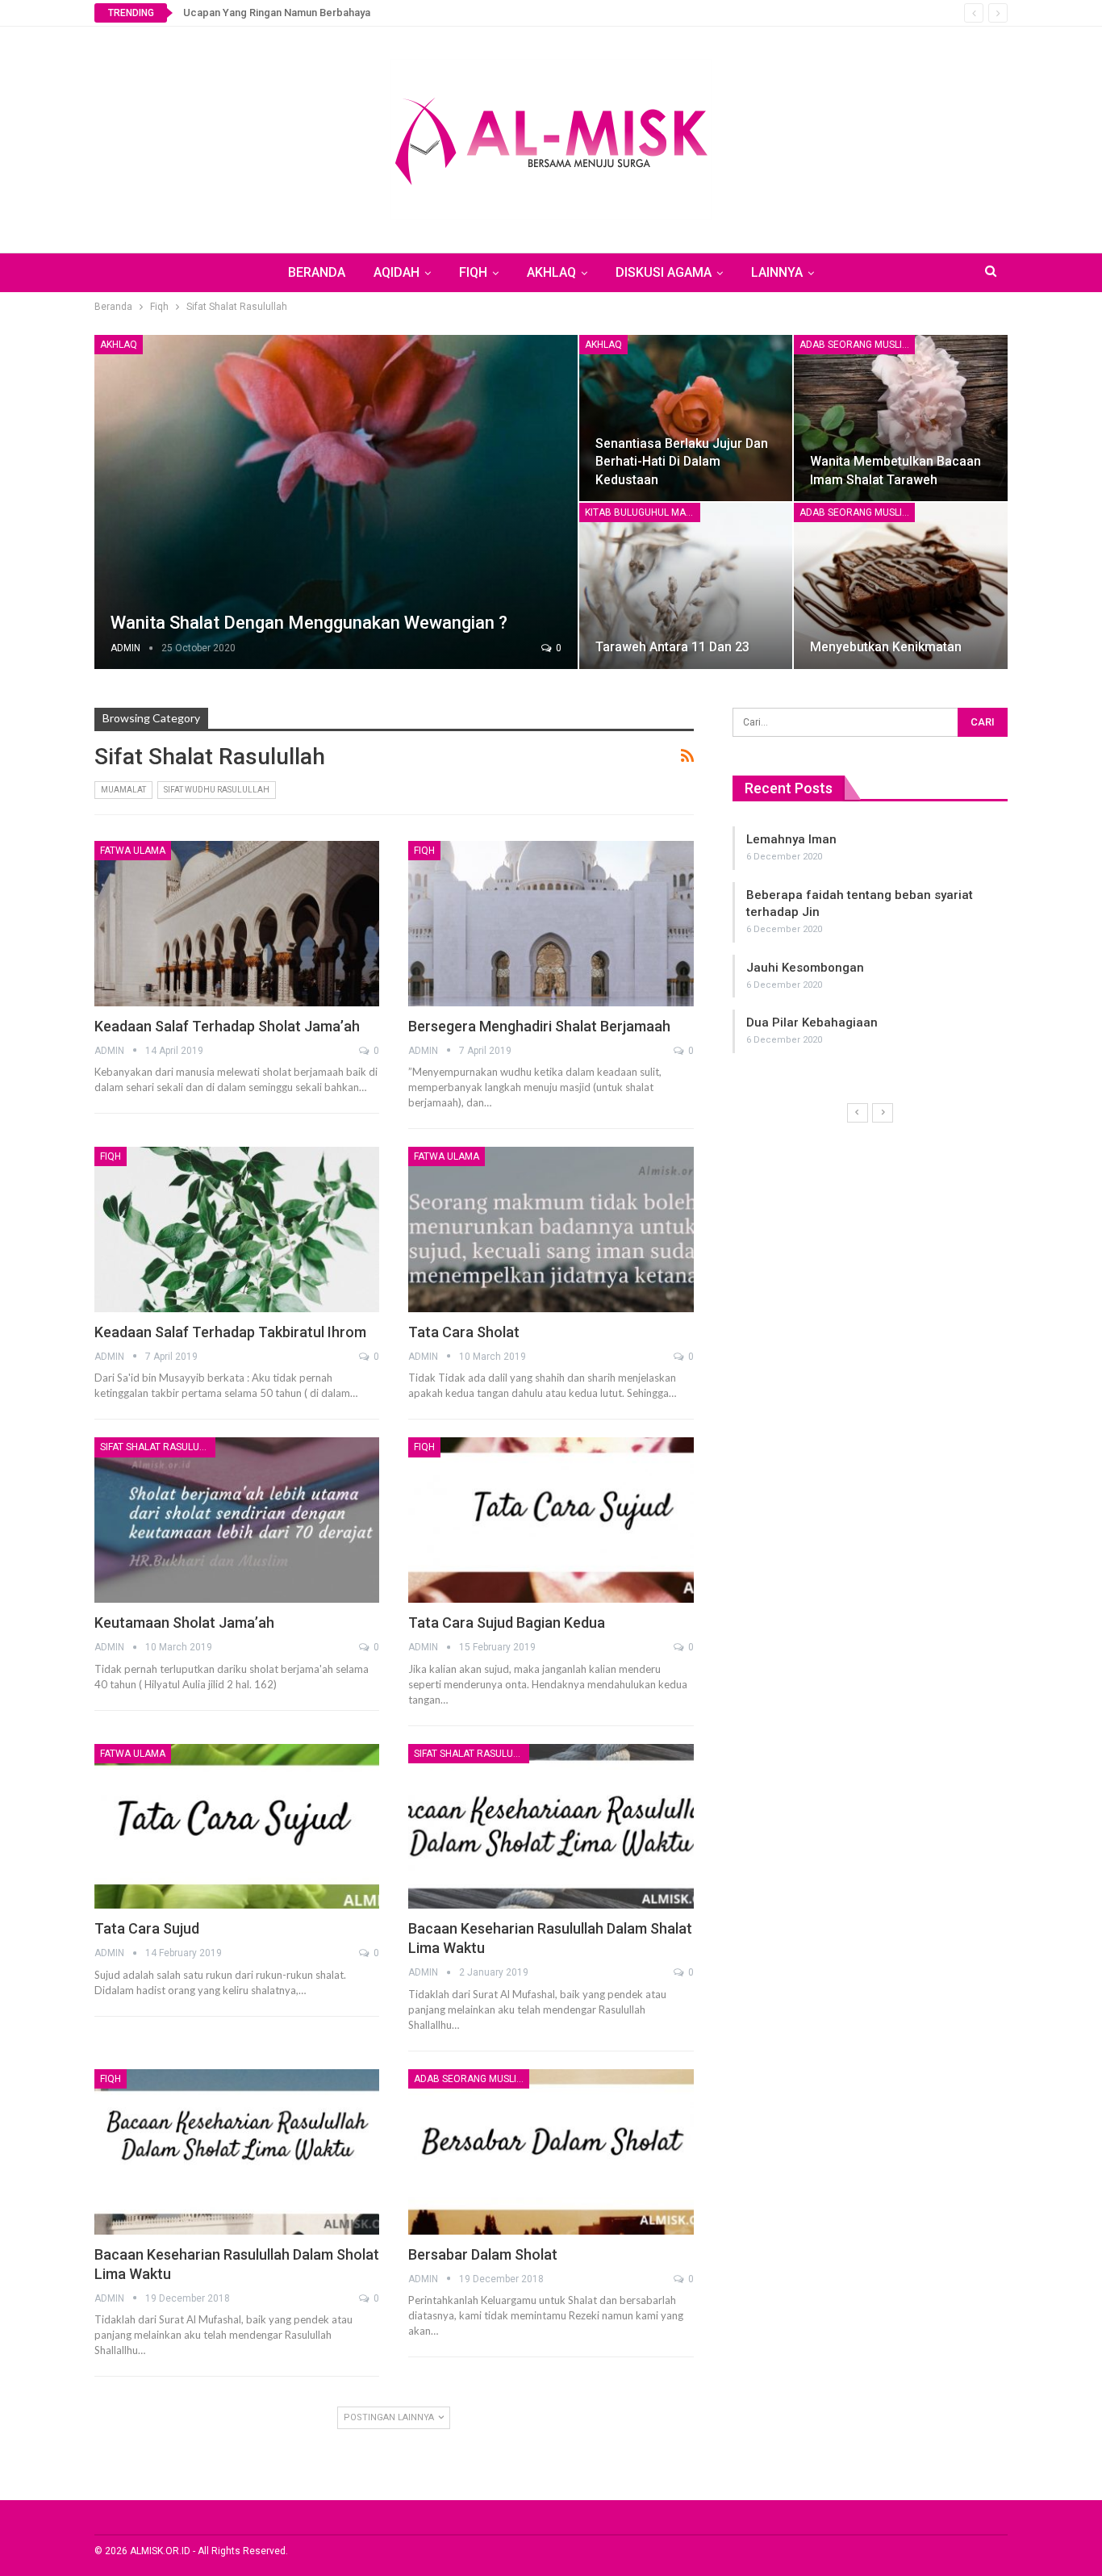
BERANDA (317, 272)
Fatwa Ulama (133, 851)
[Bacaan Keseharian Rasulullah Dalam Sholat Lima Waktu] (237, 2152)
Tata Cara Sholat (464, 1332)
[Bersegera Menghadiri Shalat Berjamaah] (551, 924)
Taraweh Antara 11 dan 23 (672, 647)
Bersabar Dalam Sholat (483, 2254)
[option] (947, 931)
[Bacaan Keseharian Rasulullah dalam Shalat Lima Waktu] (551, 1827)
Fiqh (424, 851)
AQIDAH (397, 272)
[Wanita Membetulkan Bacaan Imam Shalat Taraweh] (901, 418)
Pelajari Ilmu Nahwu (880, 1006)
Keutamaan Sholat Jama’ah (184, 1623)
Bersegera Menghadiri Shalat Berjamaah (539, 1026)
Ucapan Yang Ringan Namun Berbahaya (277, 13)
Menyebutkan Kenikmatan (886, 647)
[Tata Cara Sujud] (237, 1827)
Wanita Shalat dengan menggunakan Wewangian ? (309, 623)
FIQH (473, 272)
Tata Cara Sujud (147, 1928)
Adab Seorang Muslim (855, 345)
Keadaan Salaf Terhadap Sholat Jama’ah (227, 1026)
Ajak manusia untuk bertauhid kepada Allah (948, 895)
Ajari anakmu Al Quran (887, 839)
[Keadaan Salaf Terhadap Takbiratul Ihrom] (237, 1229)
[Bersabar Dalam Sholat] (551, 2152)
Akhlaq (119, 345)
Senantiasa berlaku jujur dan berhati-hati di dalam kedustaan (682, 461)
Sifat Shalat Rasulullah (158, 1447)
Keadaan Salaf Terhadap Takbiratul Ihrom (230, 1332)
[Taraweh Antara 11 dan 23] (686, 586)
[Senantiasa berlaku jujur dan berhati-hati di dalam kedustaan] (686, 418)
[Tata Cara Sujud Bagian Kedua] (551, 1520)
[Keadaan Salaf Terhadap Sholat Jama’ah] (237, 924)
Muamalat (123, 790)
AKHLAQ (551, 272)
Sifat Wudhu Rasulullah (217, 790)
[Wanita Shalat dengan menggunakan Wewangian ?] (336, 502)
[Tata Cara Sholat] (551, 1229)
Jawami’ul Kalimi (870, 951)
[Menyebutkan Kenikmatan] (901, 586)
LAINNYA (777, 272)
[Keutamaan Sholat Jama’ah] (237, 1520)
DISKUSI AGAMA (664, 272)
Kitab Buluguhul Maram (643, 512)
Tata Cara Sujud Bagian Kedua (507, 1623)
